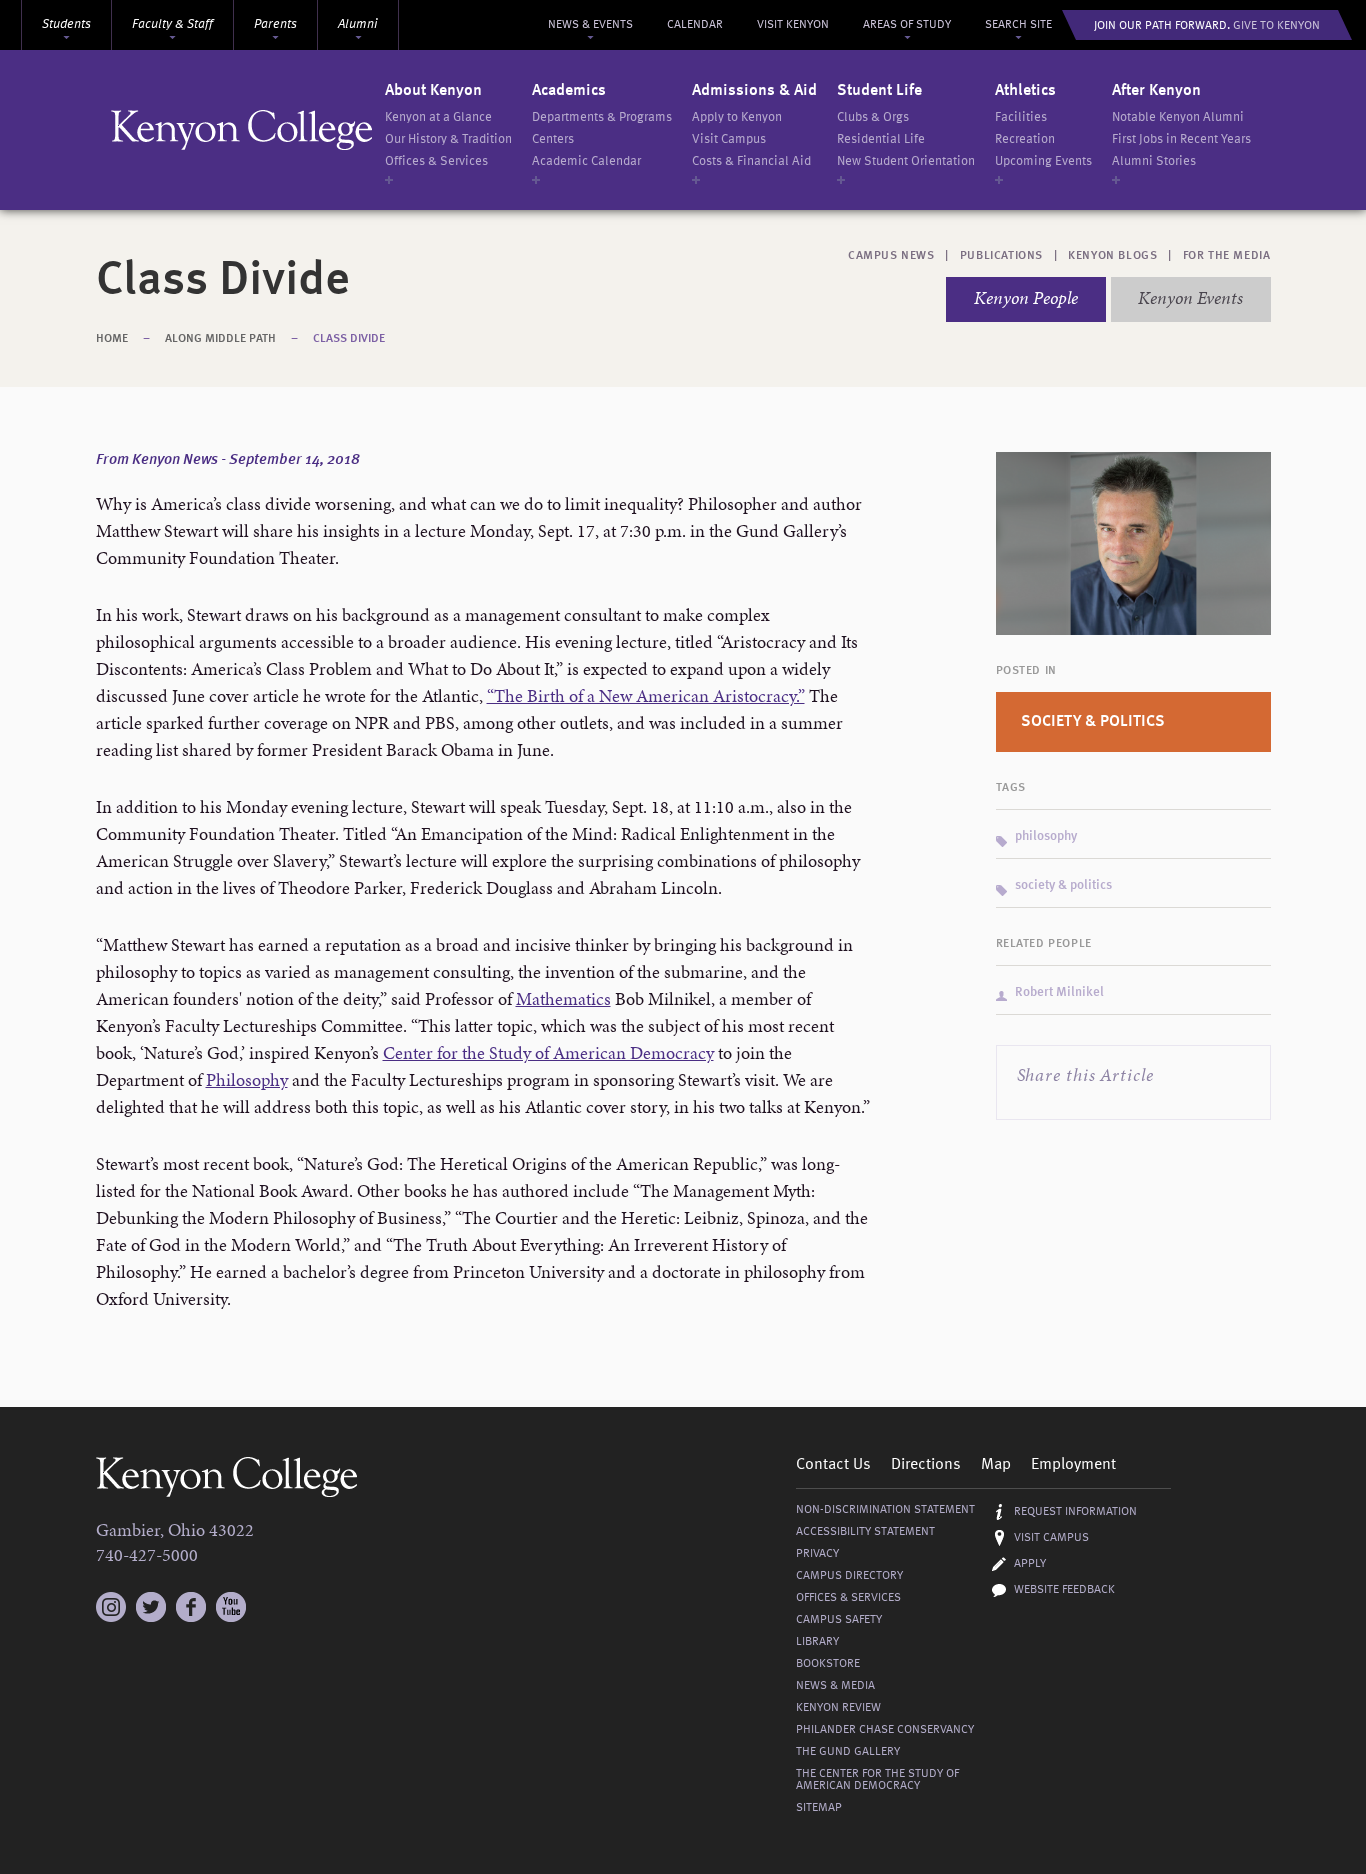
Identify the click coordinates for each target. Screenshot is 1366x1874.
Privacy (817, 1554)
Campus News (891, 256)
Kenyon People (1026, 297)
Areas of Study (907, 25)
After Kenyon (1156, 91)
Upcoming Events (1043, 161)
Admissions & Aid (754, 91)
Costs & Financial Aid (751, 161)
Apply (1030, 1564)
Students (66, 24)
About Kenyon (433, 91)
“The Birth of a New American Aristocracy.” (646, 695)
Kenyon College (242, 130)
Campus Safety (839, 1620)
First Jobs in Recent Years (1181, 139)
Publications (1001, 256)
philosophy (1046, 836)
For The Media (1227, 256)
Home (112, 339)
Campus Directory (849, 1576)
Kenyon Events (1190, 297)
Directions (926, 1465)
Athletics (1025, 91)
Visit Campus (729, 139)
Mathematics (563, 998)
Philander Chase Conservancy (885, 1730)
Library (817, 1642)
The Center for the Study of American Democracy (877, 1780)
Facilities (1021, 117)
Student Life (879, 91)
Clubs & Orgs (873, 117)
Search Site (1018, 25)
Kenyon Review (838, 1708)
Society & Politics (1093, 722)
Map (996, 1465)
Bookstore (828, 1664)
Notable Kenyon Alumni (1178, 117)
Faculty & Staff (172, 24)
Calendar (695, 25)
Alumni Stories (1154, 161)
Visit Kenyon (793, 25)
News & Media (835, 1686)
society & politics (1063, 885)
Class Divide (349, 339)
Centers (553, 139)
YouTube (231, 1607)
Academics (569, 91)
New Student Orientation (906, 161)
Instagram (111, 1598)
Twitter (151, 1607)
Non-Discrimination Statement (885, 1510)
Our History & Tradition (448, 139)
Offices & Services (436, 161)
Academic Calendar (586, 161)
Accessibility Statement (865, 1532)
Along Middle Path (220, 339)
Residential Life (881, 139)
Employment (1073, 1465)
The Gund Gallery (848, 1752)
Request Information (1075, 1512)
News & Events (590, 25)
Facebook (191, 1607)
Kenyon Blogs (1112, 256)
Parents (275, 24)
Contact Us (833, 1465)
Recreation (1025, 139)
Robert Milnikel (1059, 992)
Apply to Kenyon (737, 117)
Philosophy (247, 1079)
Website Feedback (1064, 1590)
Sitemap (819, 1808)
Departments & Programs (602, 117)
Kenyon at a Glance (438, 117)
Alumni (358, 24)
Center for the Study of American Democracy (548, 1052)
